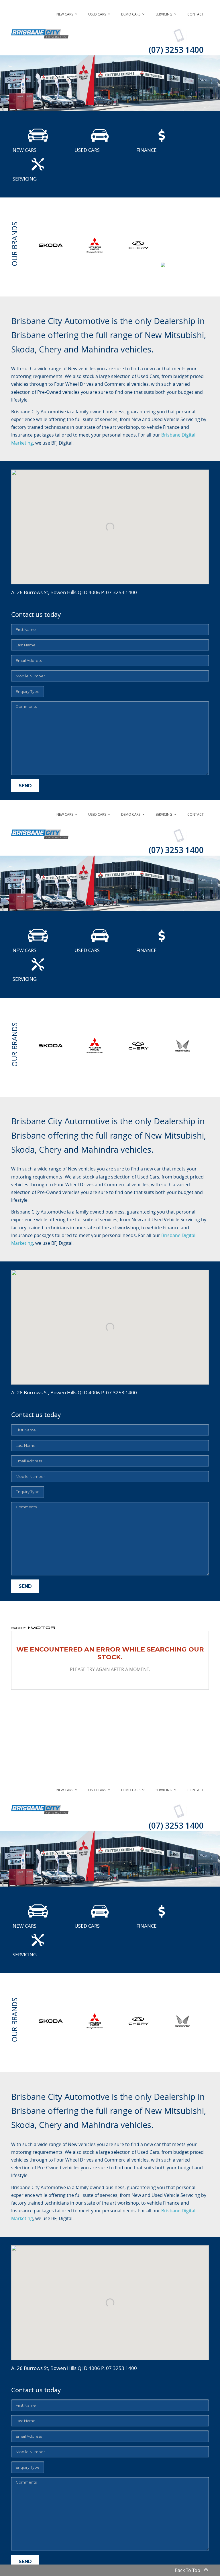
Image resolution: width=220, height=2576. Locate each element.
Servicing (164, 14)
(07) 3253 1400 (176, 50)
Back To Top (187, 2570)
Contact (196, 14)
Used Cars (97, 14)
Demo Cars (131, 14)
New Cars (65, 14)
